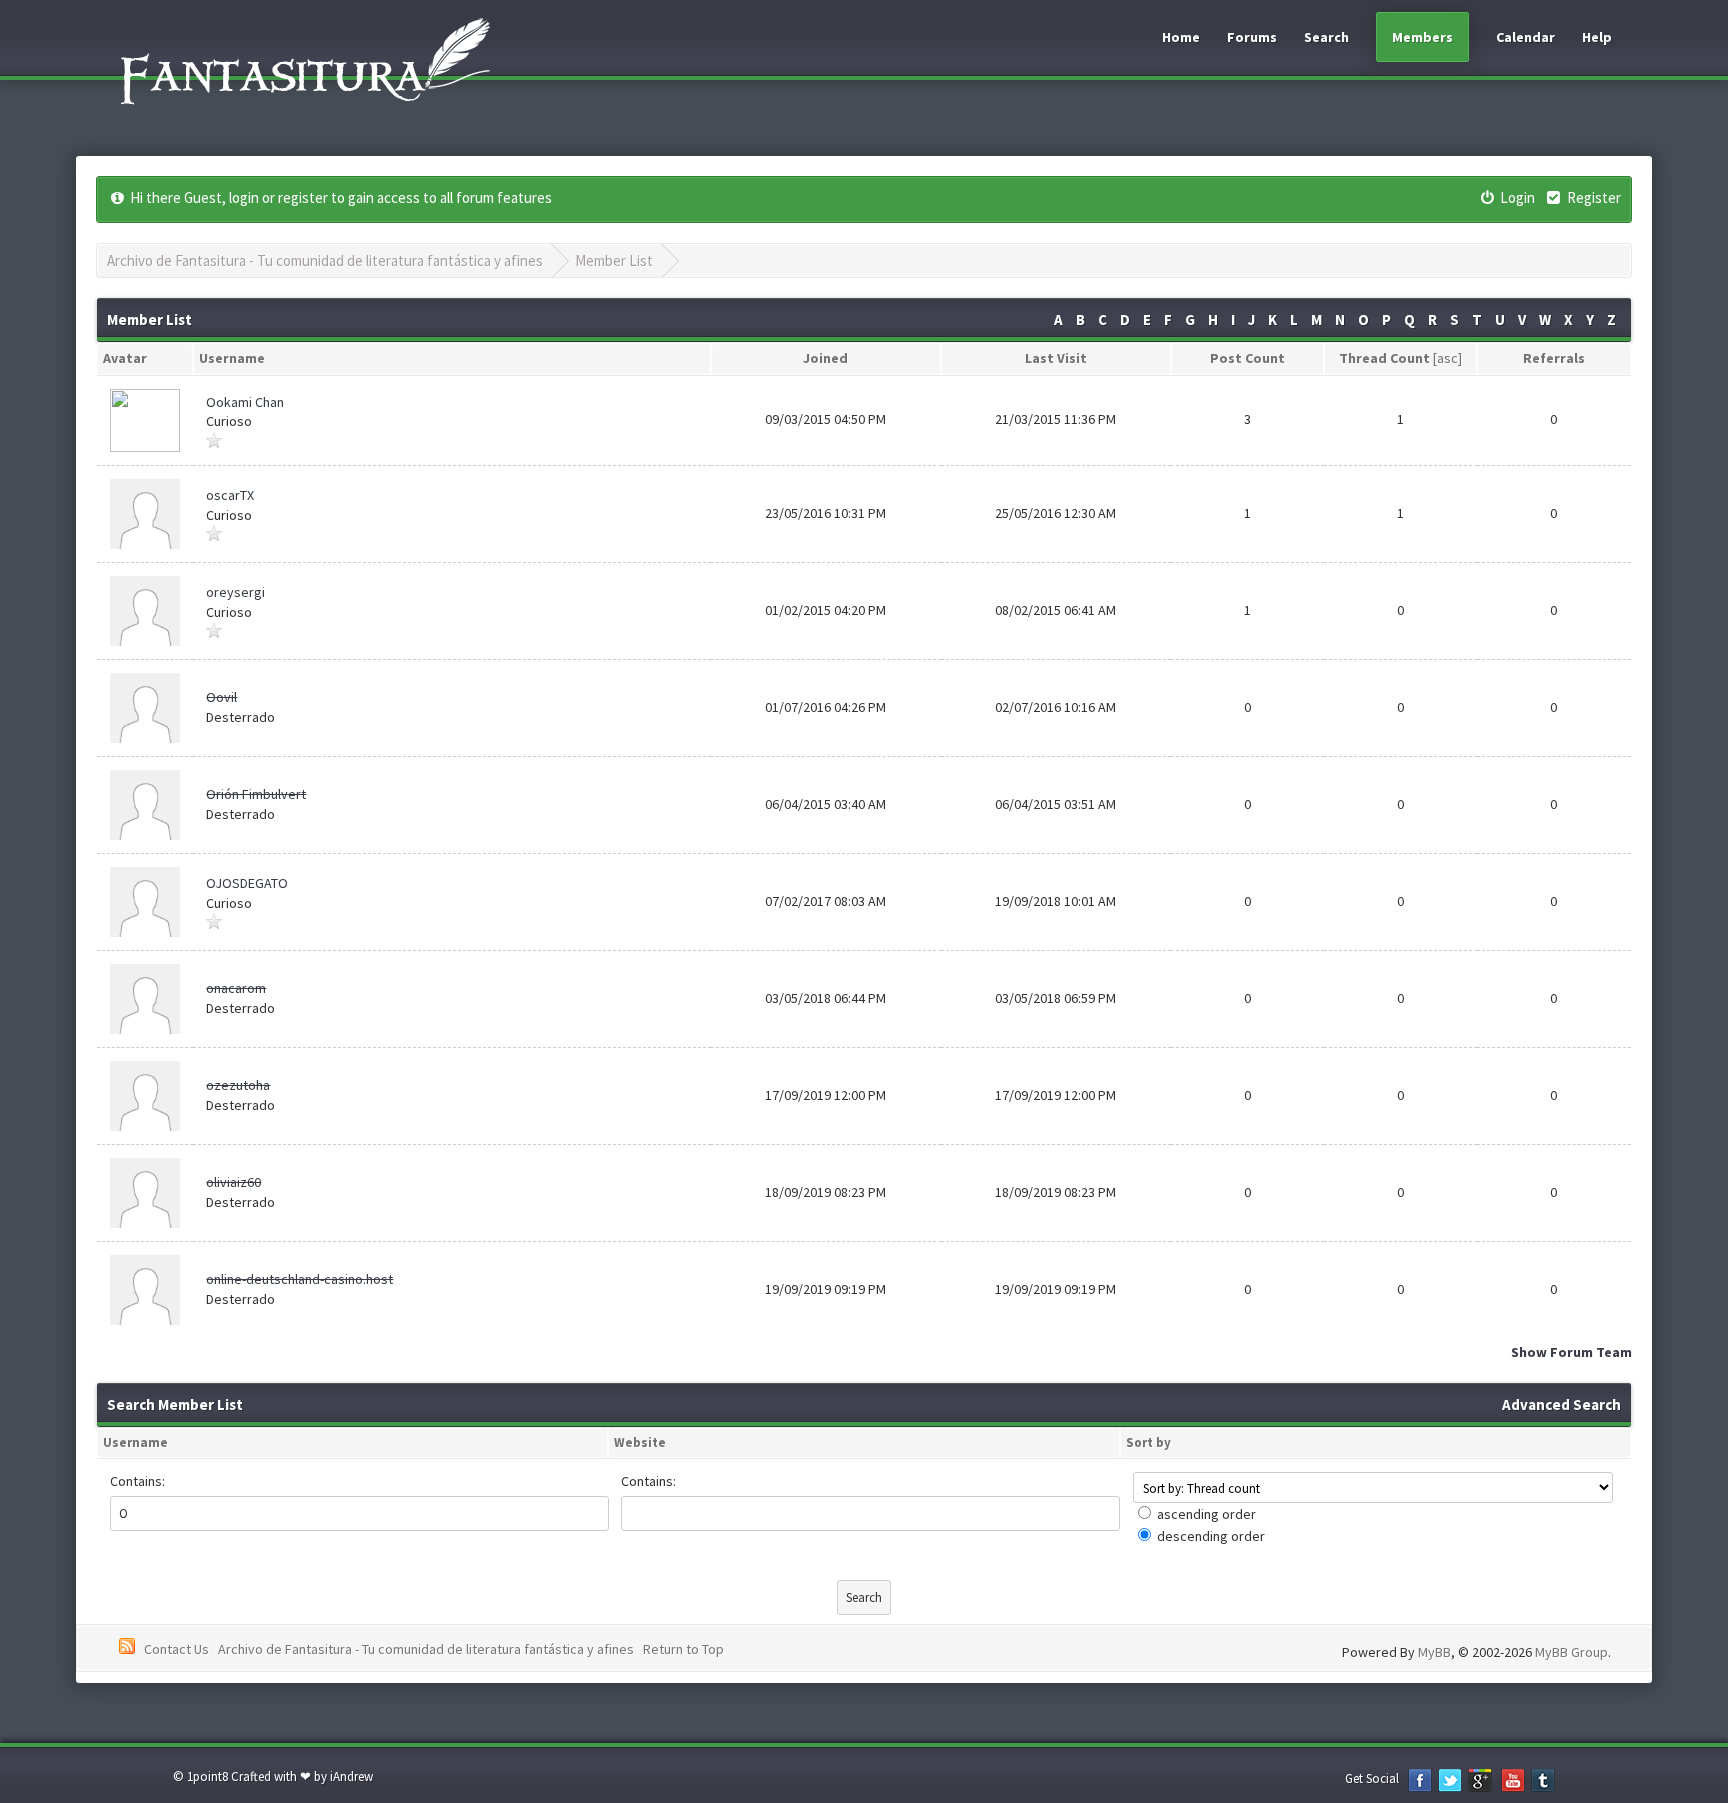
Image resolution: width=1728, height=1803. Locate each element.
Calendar (1525, 37)
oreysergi (235, 592)
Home (1181, 37)
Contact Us (176, 1649)
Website (640, 1442)
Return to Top (683, 1649)
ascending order (1206, 1514)
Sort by (1148, 1442)
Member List (614, 260)
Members (1422, 37)
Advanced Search (1561, 1404)
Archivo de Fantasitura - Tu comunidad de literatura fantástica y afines (325, 260)
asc (1447, 358)
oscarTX (230, 495)
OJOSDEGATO (247, 883)
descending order (1211, 1536)
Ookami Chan (245, 402)
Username (135, 1442)
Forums (1252, 37)
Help (1597, 37)
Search (1326, 37)
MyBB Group (1571, 1652)
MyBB (1434, 1652)
